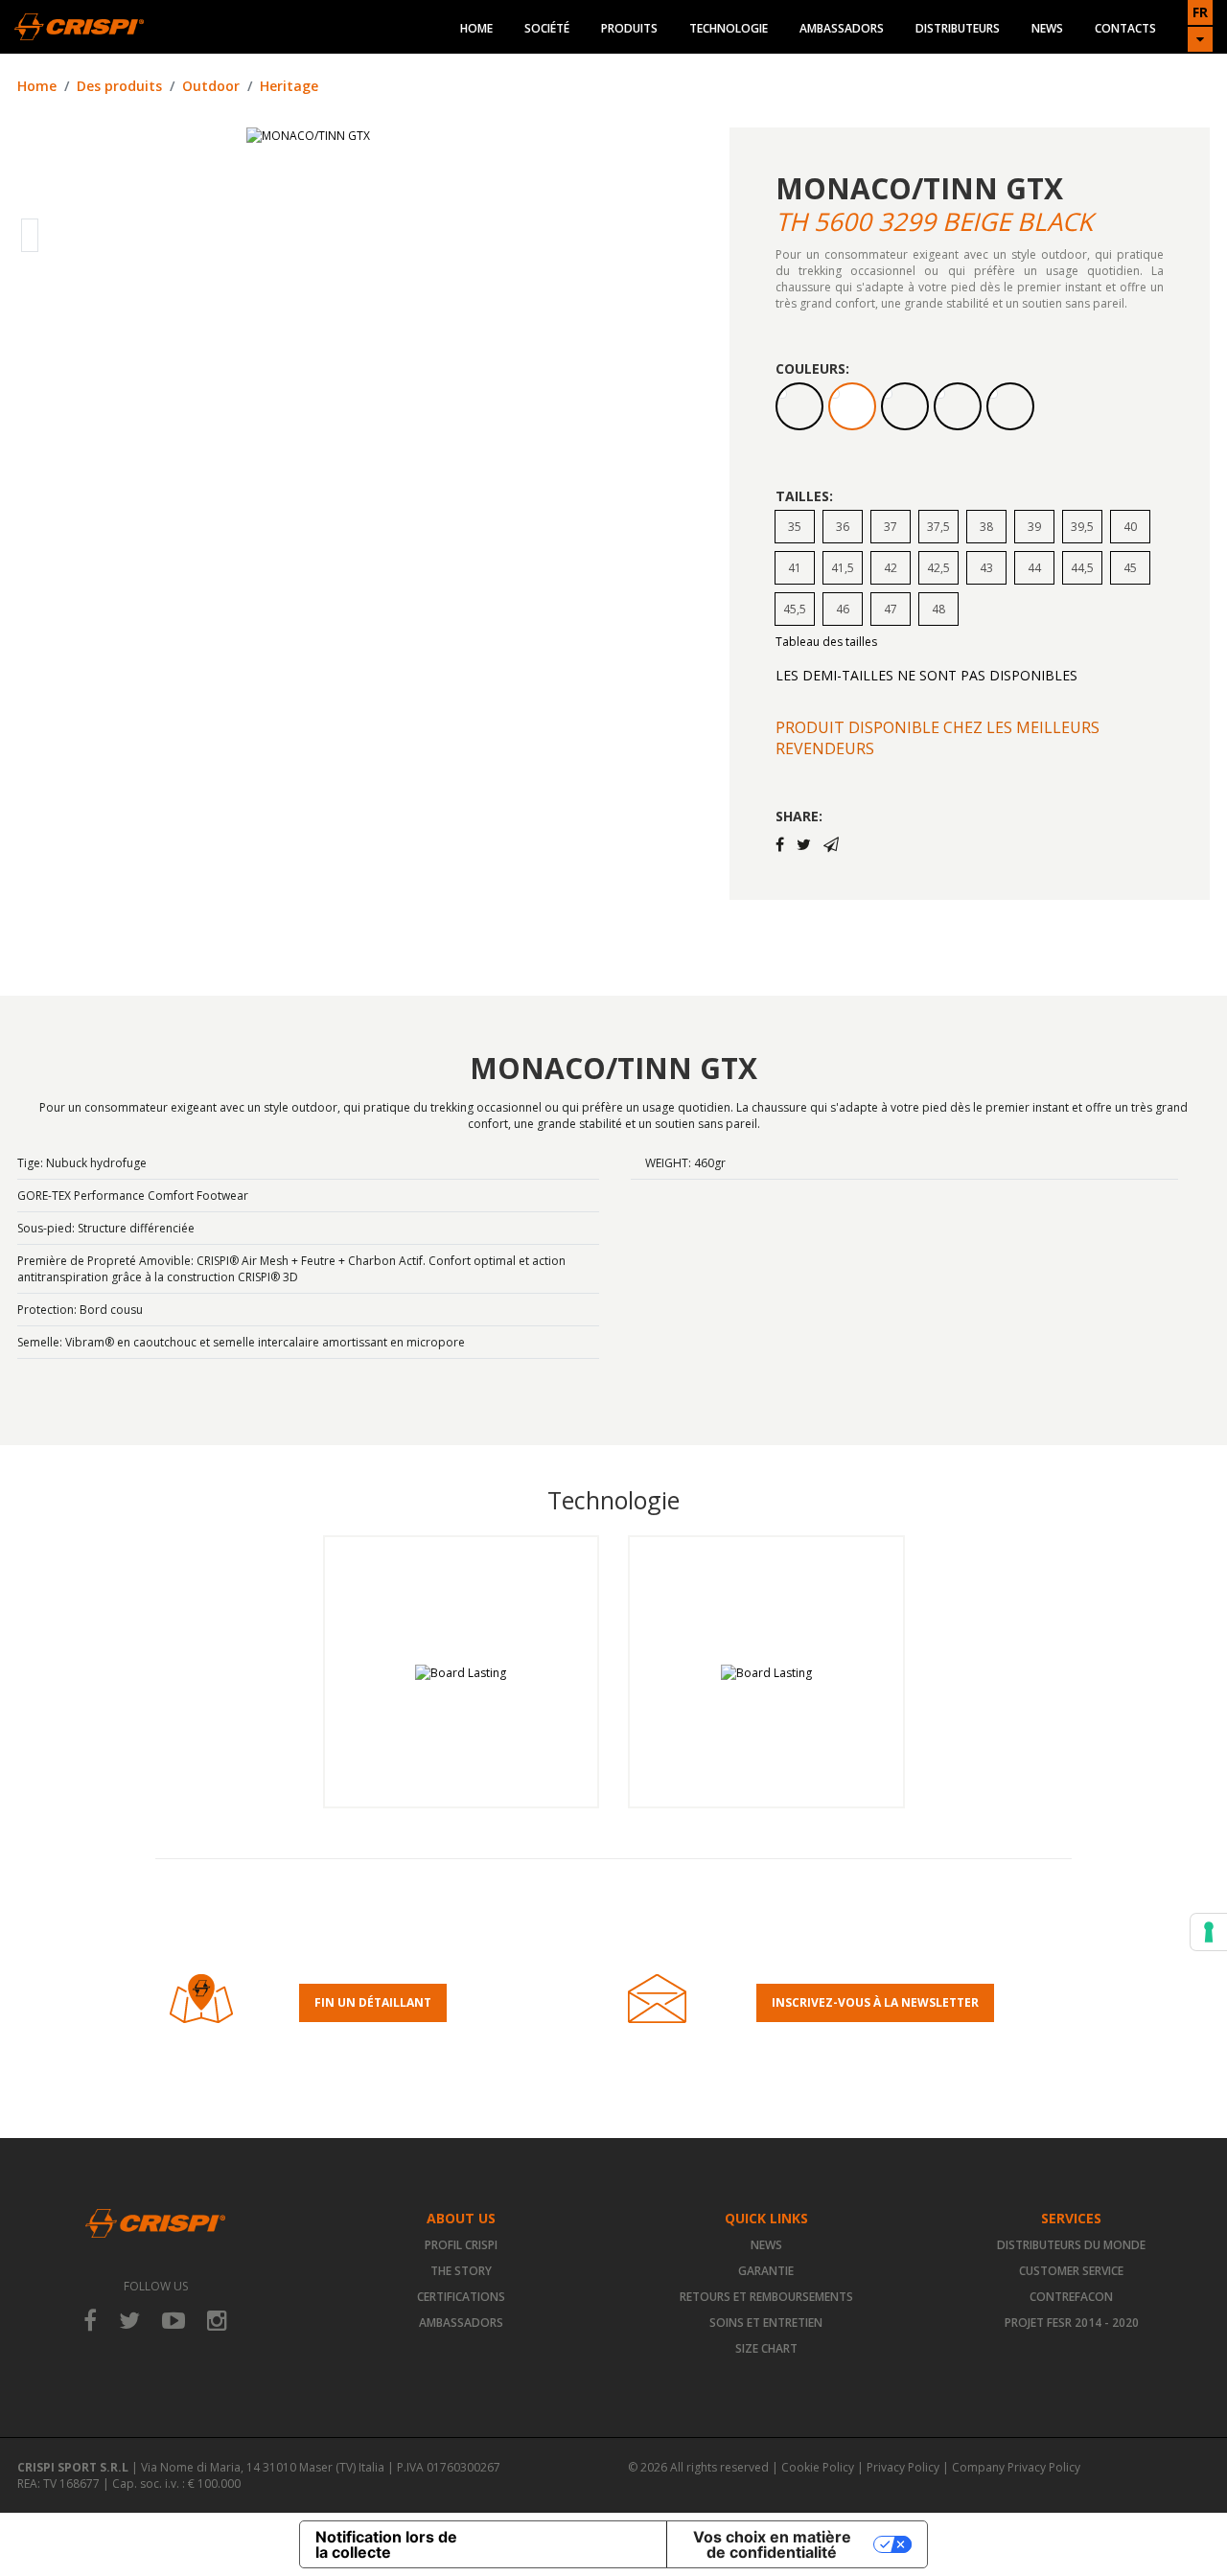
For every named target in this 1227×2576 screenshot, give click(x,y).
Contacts (1125, 28)
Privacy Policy (903, 2467)
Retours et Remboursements (766, 2297)
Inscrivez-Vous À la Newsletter (875, 2002)
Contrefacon (1071, 2297)
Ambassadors (842, 28)
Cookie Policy (818, 2467)
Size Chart (766, 2348)
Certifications (461, 2297)
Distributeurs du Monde (1071, 2245)
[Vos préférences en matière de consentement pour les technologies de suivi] (1209, 1932)
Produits (629, 28)
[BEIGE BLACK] (852, 406)
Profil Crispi (461, 2245)
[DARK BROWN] (905, 406)
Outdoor (211, 86)
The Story (461, 2271)
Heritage (289, 86)
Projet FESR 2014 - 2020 (1072, 2323)
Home (476, 28)
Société (547, 28)
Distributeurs (958, 28)
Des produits (119, 86)
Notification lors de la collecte (386, 2544)
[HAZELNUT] (958, 406)
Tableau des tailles (826, 642)
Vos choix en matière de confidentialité (772, 2544)
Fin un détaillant (373, 2002)
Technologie (729, 28)
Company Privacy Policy (1016, 2467)
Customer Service (1071, 2271)
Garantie (766, 2271)
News (1047, 28)
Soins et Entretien (766, 2323)
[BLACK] (1010, 406)
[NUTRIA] (799, 406)
